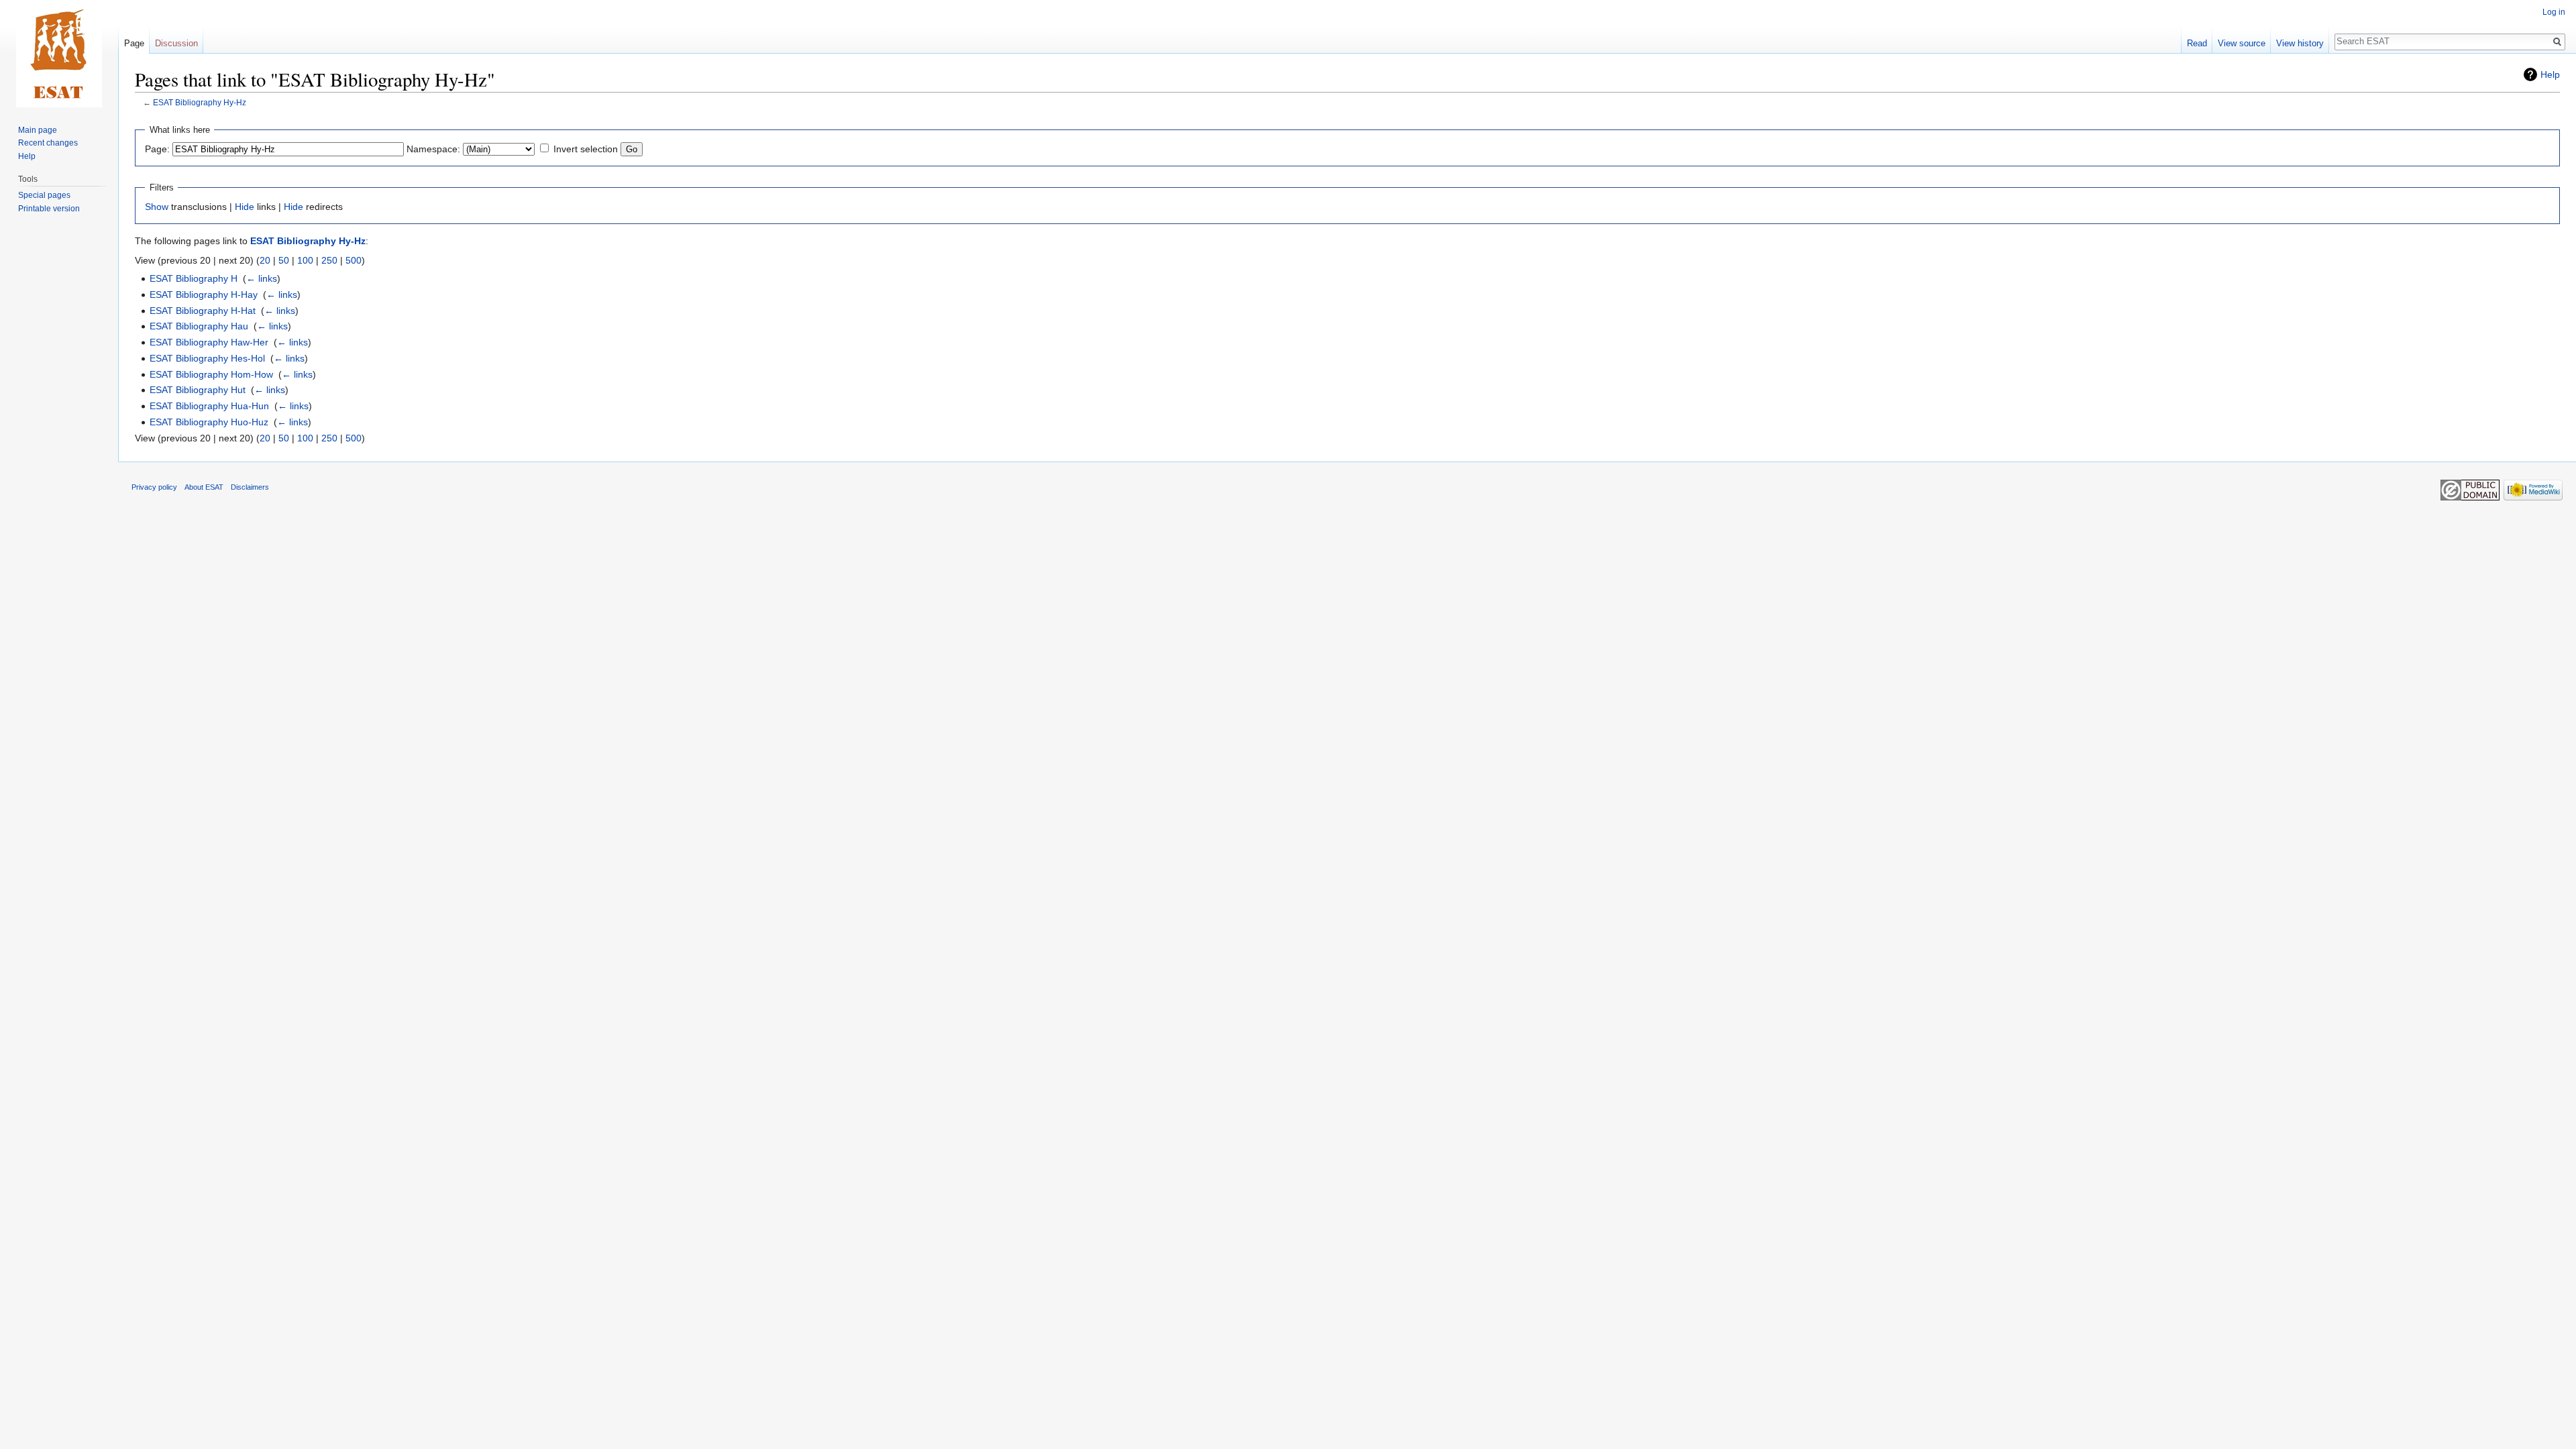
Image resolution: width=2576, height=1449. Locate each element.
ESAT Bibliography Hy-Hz (200, 102)
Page (134, 43)
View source (2242, 43)
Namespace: (433, 149)
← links (262, 278)
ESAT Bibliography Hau (199, 326)
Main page (38, 130)
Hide (245, 207)
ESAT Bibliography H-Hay (204, 294)
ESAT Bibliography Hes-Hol (207, 358)
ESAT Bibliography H (194, 278)
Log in (2554, 12)
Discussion (176, 43)
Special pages (44, 195)
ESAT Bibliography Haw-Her (209, 342)
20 (265, 260)
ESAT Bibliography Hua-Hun (209, 406)
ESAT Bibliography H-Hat (203, 311)
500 (354, 260)
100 (305, 260)
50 (284, 260)
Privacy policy (154, 487)
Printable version (49, 209)
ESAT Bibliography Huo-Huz (209, 422)
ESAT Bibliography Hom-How (211, 374)
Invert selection (586, 149)
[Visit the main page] (59, 54)
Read (2197, 43)
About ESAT (204, 487)
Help (2550, 74)
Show (157, 207)
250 (329, 260)
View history (2300, 43)
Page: (157, 149)
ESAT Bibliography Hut (198, 390)
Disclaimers (250, 487)
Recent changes (48, 143)
